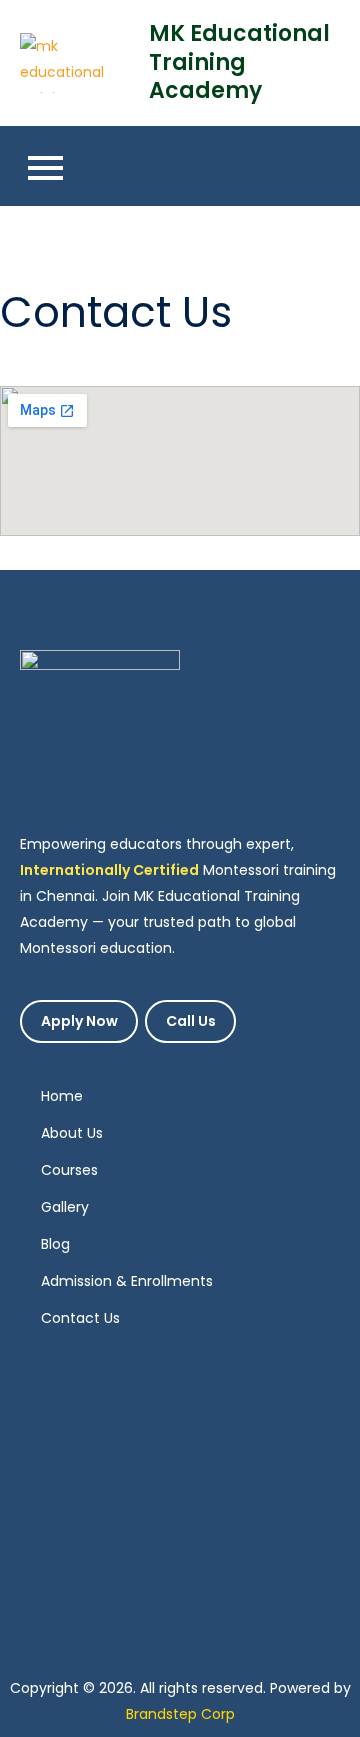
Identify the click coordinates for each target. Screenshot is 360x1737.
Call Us (191, 1022)
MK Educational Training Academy (239, 62)
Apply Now (79, 1022)
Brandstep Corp (180, 1714)
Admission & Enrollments (127, 1281)
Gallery (65, 1207)
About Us (72, 1133)
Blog (55, 1244)
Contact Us (80, 1318)
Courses (69, 1170)
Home (62, 1096)
